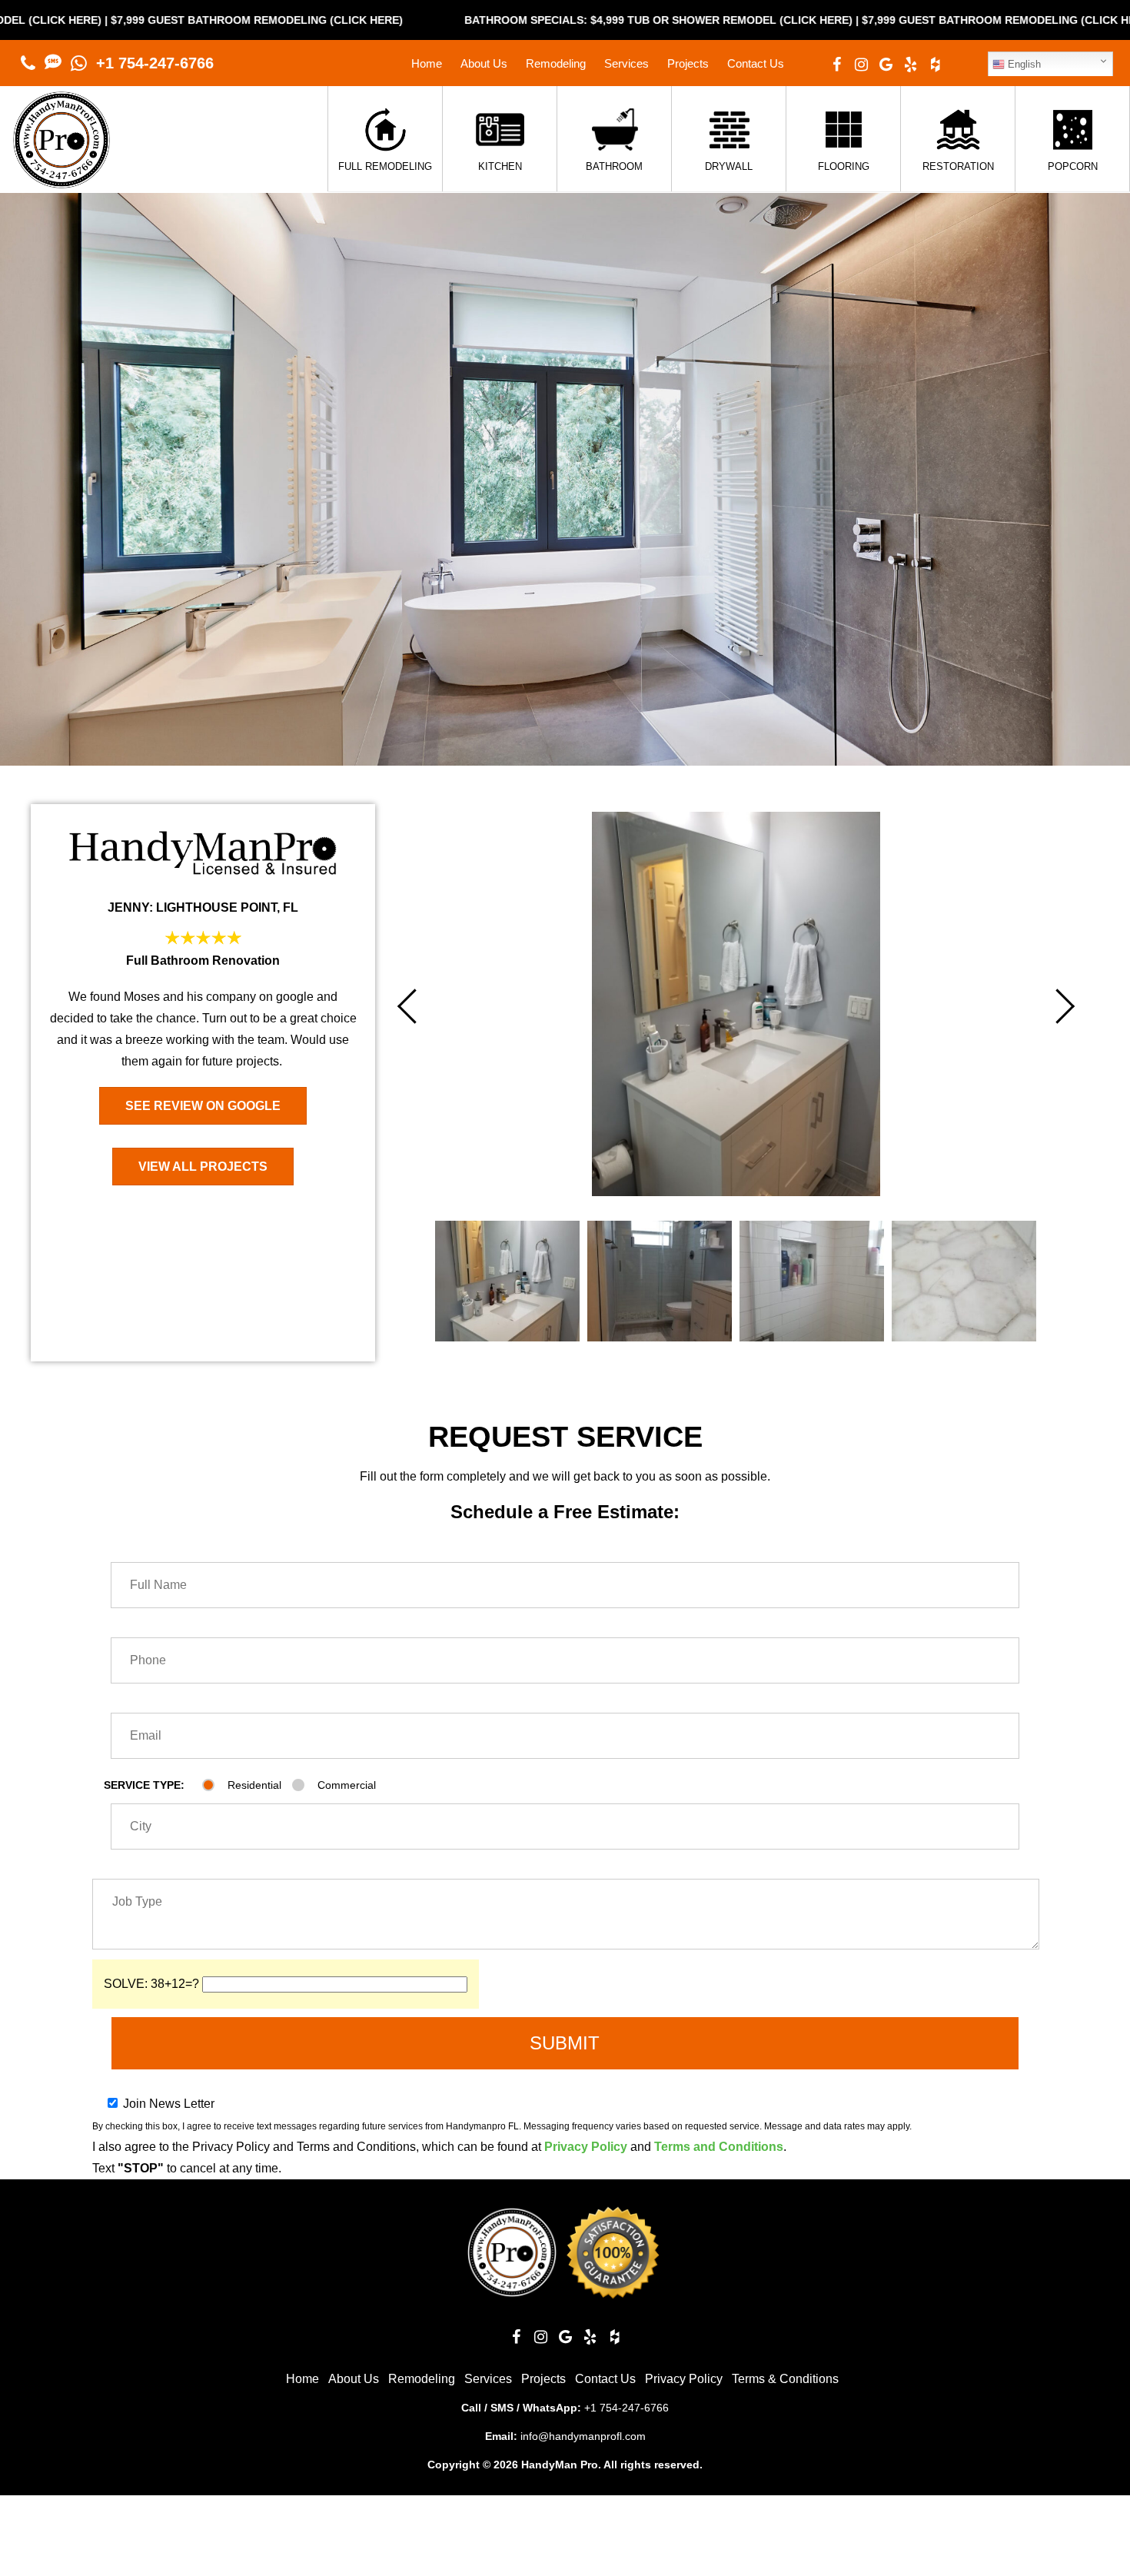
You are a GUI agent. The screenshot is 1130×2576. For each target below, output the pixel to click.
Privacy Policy (586, 2147)
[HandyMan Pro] (61, 180)
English (1023, 64)
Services (626, 63)
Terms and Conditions (719, 2147)
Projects (688, 63)
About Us (484, 63)
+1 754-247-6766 (155, 63)
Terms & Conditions (785, 2379)
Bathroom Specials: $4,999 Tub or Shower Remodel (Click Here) (479, 20)
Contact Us (756, 63)
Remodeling (556, 63)
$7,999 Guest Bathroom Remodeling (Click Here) (828, 20)
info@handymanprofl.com (583, 2436)
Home (427, 63)
